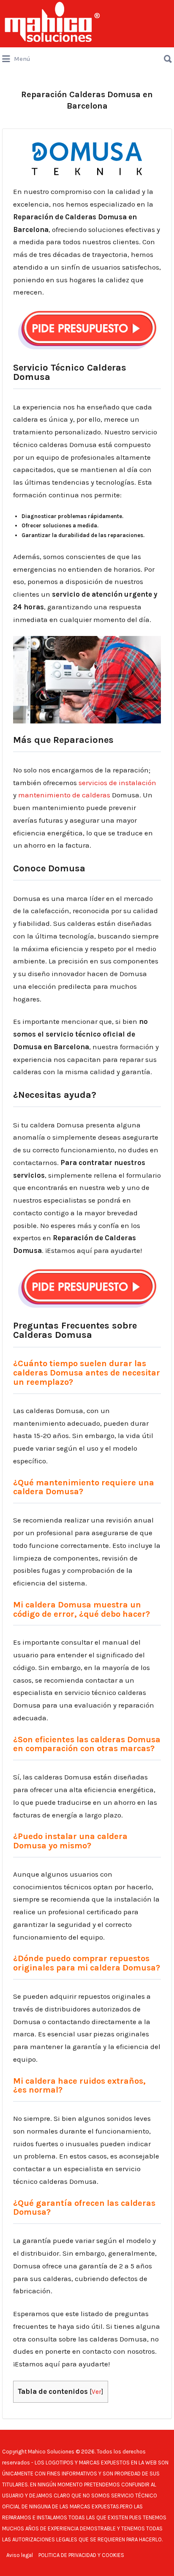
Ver (97, 2392)
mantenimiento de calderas (64, 795)
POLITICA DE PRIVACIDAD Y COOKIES (81, 2555)
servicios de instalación (117, 783)
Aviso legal (20, 2555)
